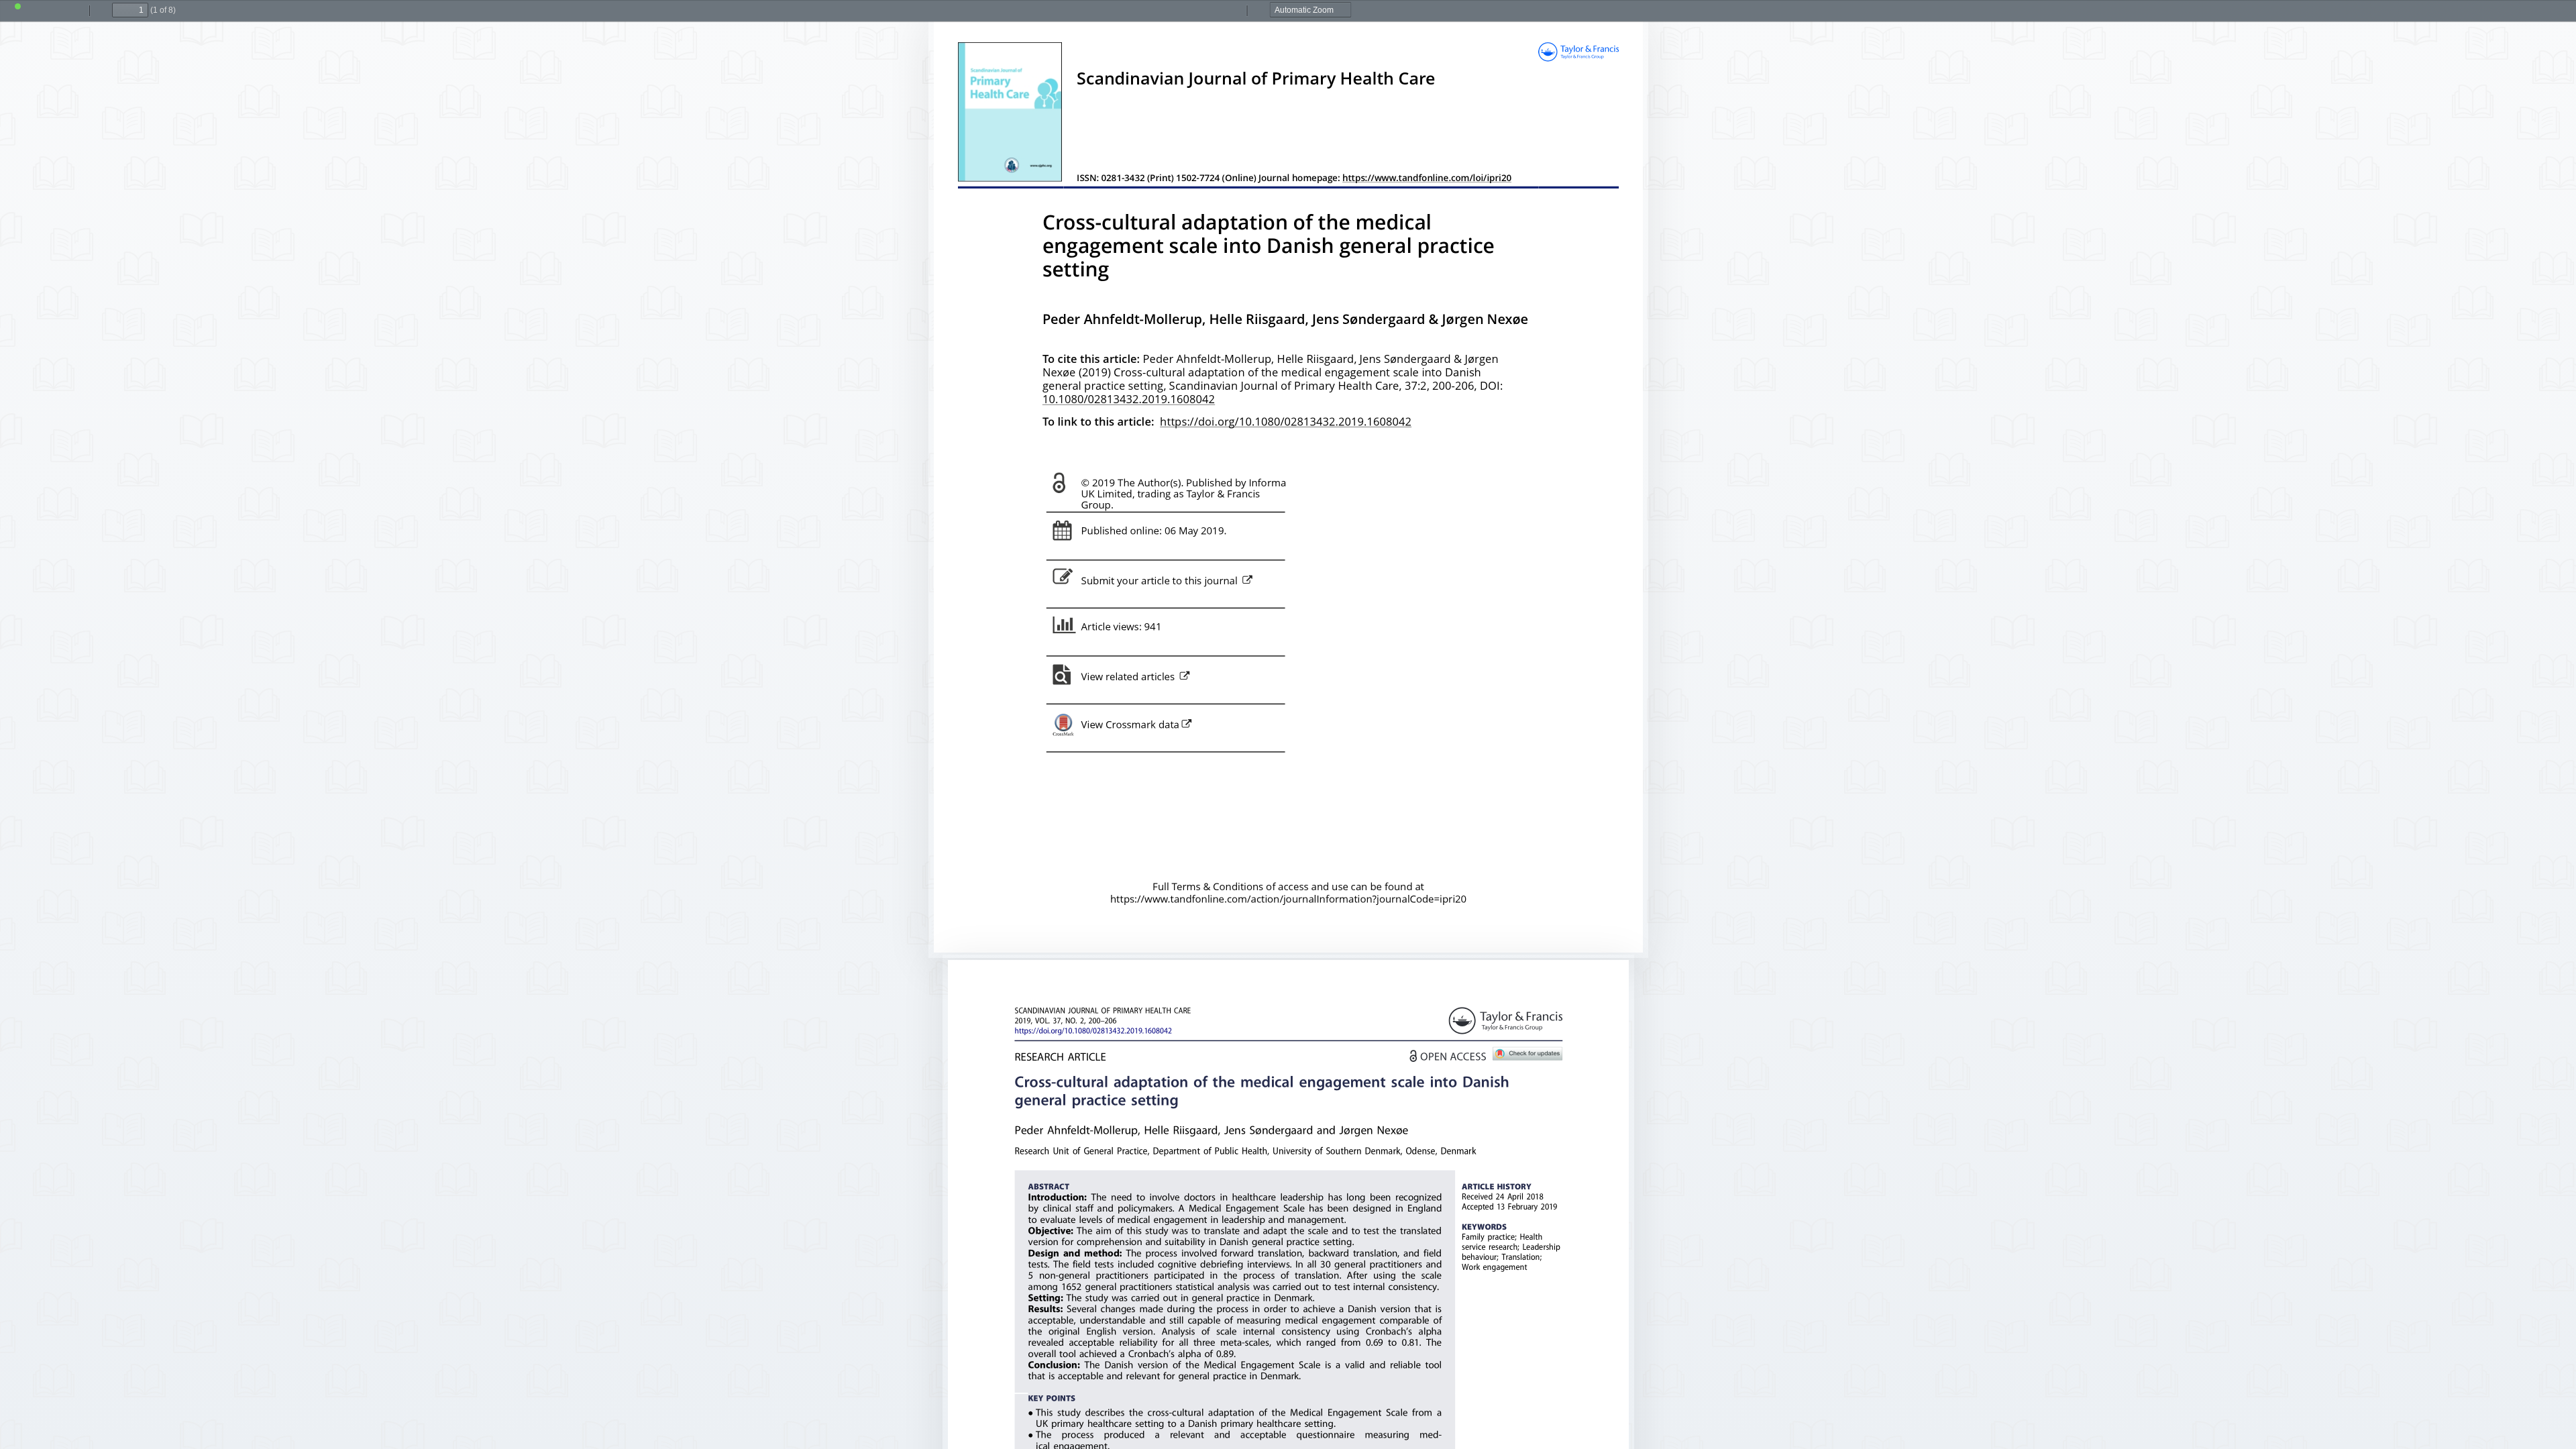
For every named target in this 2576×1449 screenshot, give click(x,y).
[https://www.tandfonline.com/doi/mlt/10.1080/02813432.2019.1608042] (1061, 682)
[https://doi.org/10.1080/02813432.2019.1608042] (1286, 423)
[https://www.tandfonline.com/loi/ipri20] (1427, 179)
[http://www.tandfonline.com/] (1505, 1020)
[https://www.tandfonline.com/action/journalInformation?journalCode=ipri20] (1288, 900)
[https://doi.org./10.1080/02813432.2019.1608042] (1093, 1031)
